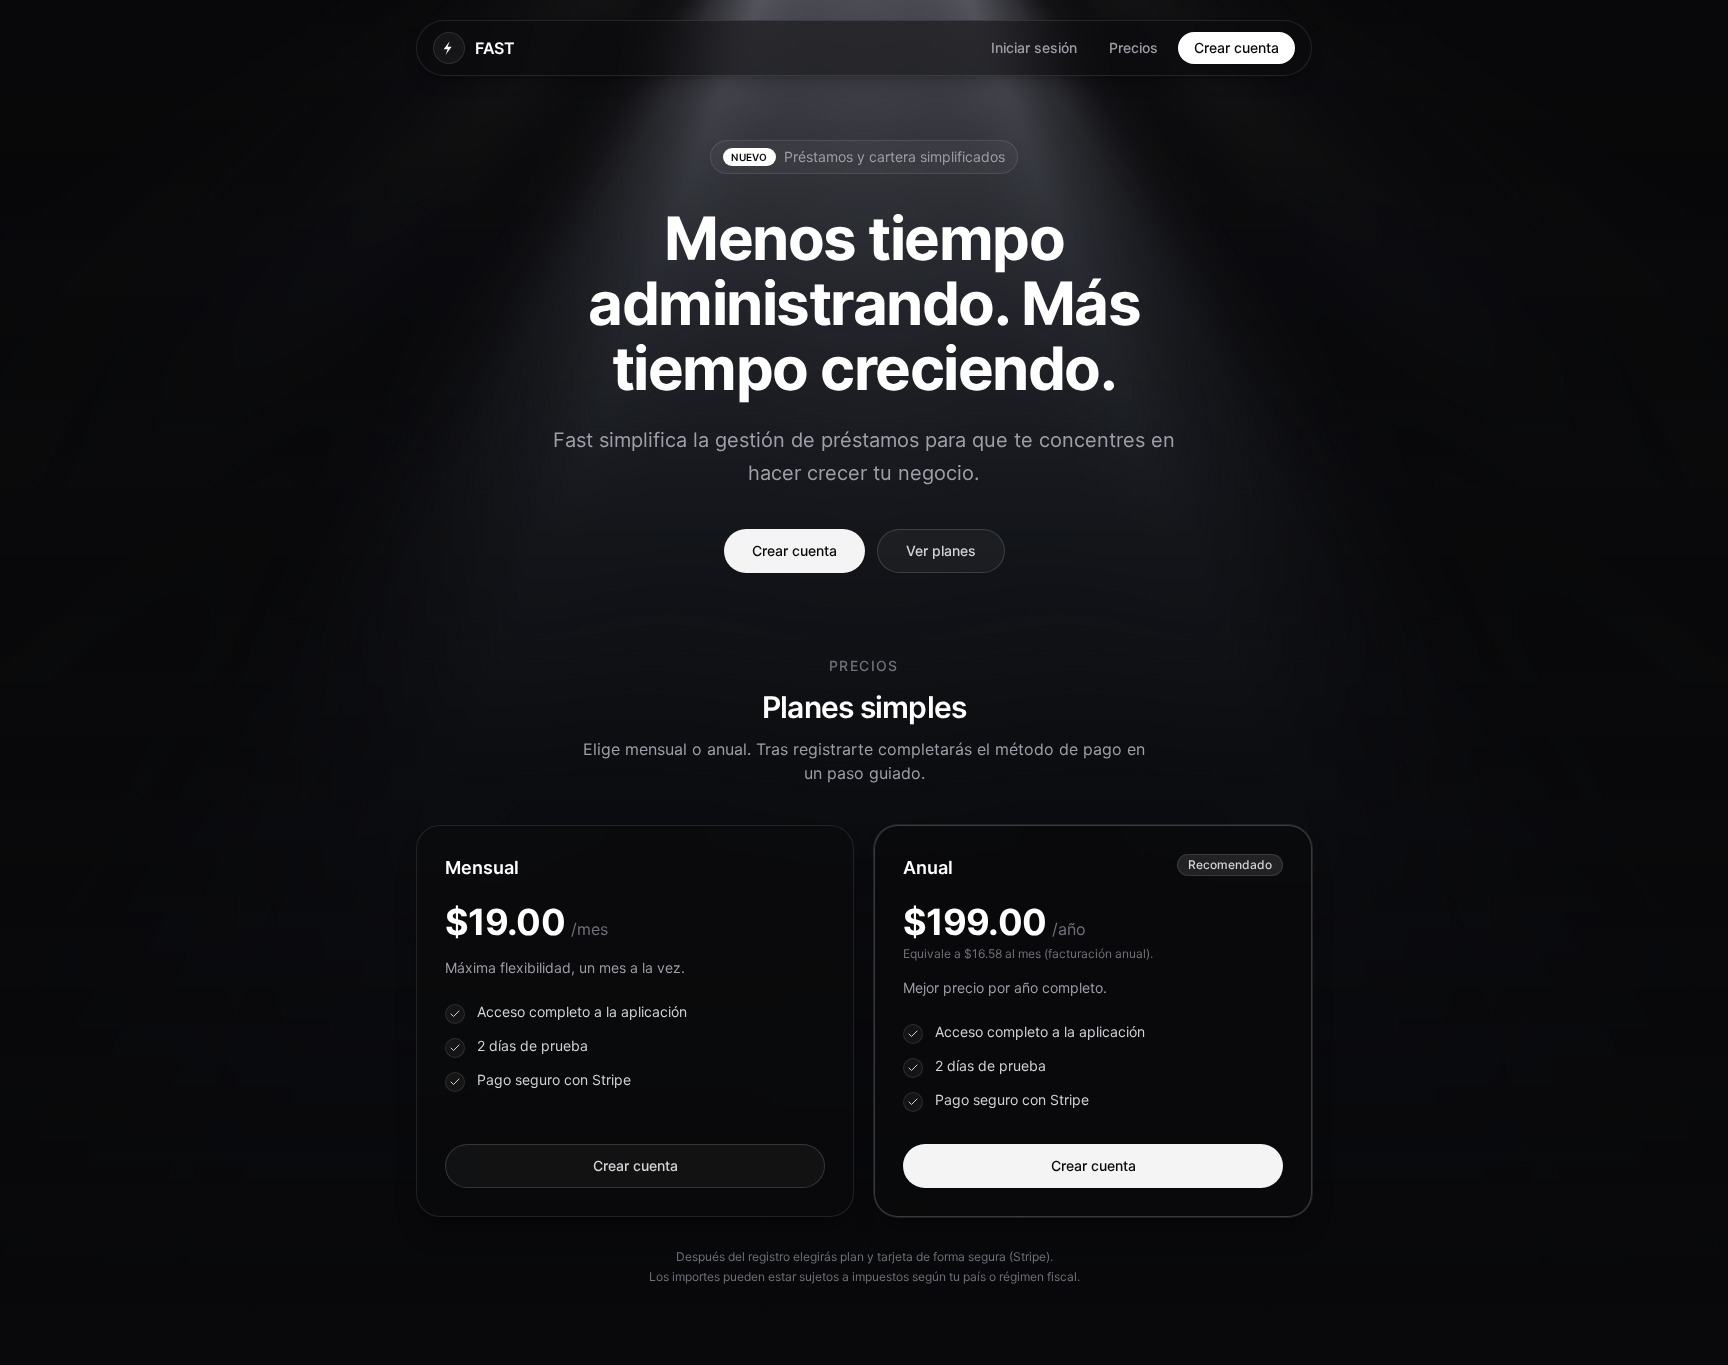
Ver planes (941, 550)
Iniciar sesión (1034, 47)
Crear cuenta (1236, 47)
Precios (1133, 47)
